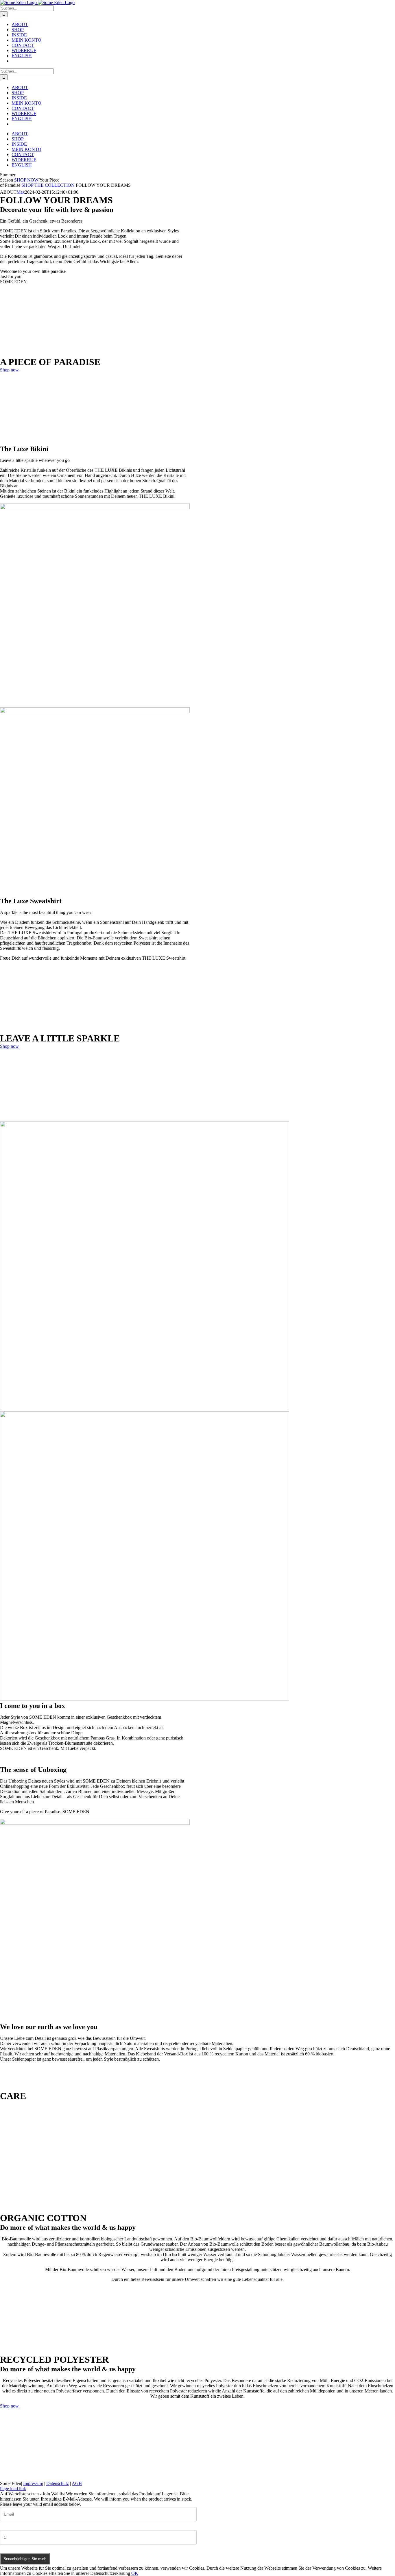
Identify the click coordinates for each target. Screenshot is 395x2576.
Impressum (33, 2483)
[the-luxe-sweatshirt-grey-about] (95, 711)
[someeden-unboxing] (95, 1823)
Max (21, 192)
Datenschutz (58, 2483)
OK (135, 2573)
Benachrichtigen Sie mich (25, 2559)
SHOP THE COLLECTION (48, 185)
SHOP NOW (26, 180)
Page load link (13, 2489)
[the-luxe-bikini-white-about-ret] (95, 508)
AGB (77, 2483)
